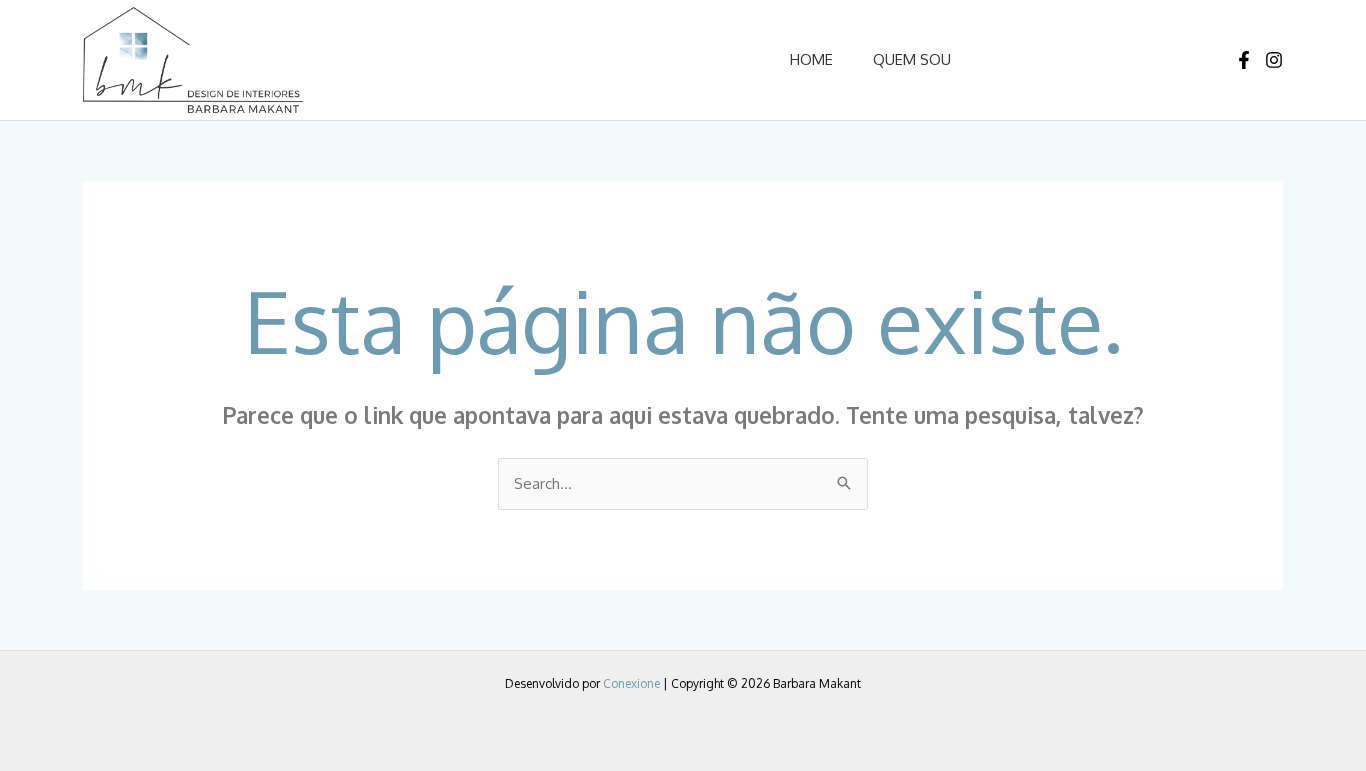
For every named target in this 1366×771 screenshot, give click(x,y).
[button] (1073, 59)
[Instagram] (1274, 60)
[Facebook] (1244, 60)
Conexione (631, 683)
